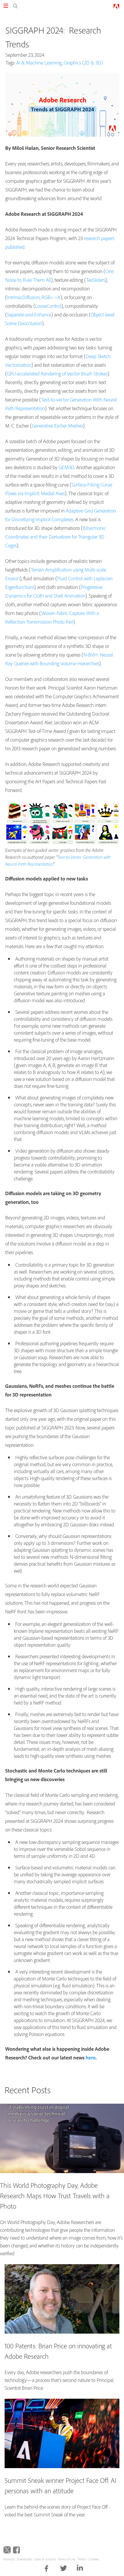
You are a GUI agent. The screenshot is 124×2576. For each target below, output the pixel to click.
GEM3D (66, 467)
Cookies (94, 2559)
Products (9, 2559)
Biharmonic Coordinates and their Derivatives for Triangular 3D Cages (56, 537)
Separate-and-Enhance (29, 315)
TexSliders (96, 280)
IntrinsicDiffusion (23, 297)
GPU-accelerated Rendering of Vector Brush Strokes (57, 374)
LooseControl (48, 306)
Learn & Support (45, 2559)
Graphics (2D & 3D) (83, 63)
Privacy (82, 2559)
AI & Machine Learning (39, 63)
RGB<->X (51, 297)
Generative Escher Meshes (57, 426)
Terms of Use (67, 2559)
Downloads (24, 2559)
